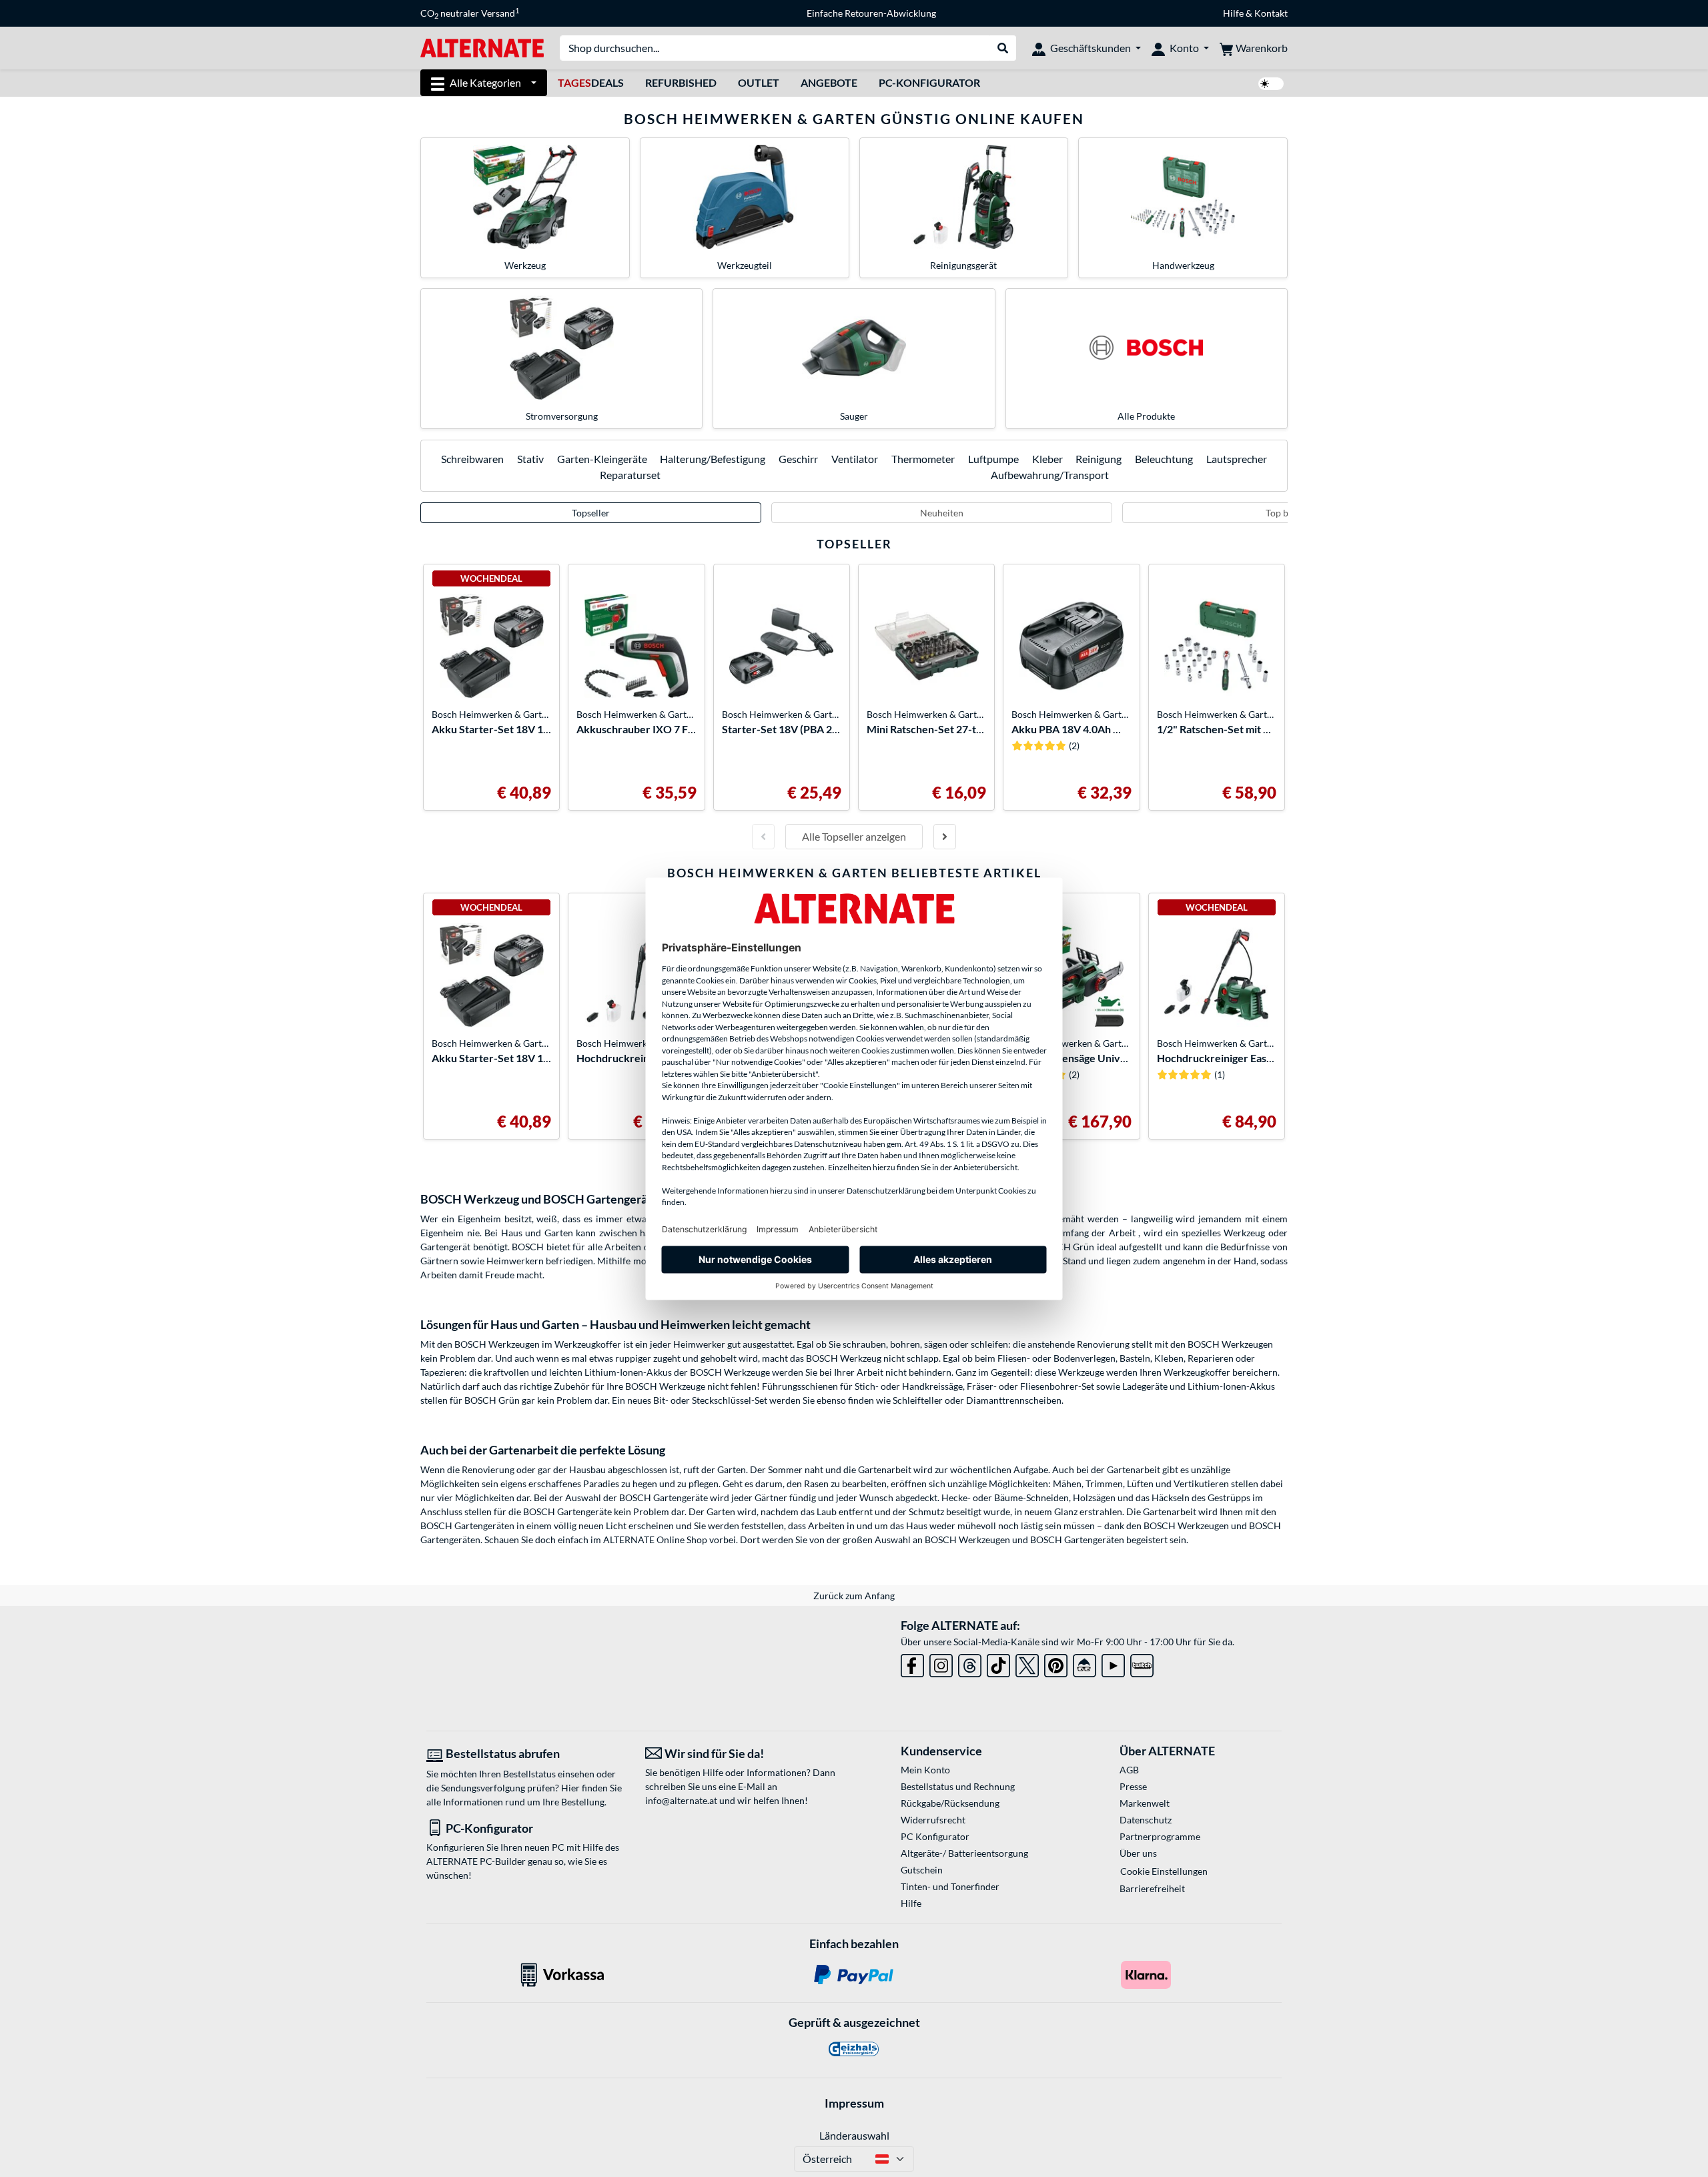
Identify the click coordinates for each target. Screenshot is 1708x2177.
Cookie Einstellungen (1164, 1871)
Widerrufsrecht (933, 1820)
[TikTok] (998, 1663)
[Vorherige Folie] (763, 837)
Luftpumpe (993, 459)
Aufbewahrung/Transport (1050, 475)
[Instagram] (941, 1663)
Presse (1133, 1786)
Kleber (1047, 459)
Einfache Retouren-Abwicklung (871, 13)
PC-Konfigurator (929, 82)
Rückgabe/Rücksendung (950, 1803)
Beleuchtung (1164, 459)
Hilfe (1233, 13)
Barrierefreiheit (1152, 1888)
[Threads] (970, 1663)
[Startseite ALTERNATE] (482, 47)
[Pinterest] (1056, 1663)
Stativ (530, 459)
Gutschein (922, 1870)
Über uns (1138, 1853)
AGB (1129, 1770)
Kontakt (1271, 13)
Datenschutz (1146, 1820)
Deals (591, 82)
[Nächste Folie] (945, 837)
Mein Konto (925, 1770)
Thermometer (923, 459)
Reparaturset (630, 475)
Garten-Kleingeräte (602, 459)
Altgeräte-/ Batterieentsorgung (964, 1853)
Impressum (854, 2103)
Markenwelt (1145, 1803)
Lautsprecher (1237, 459)
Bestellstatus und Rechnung (958, 1786)
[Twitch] (1142, 1663)
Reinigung (1099, 459)
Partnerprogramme (1160, 1836)
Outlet (759, 82)
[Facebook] (912, 1663)
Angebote (829, 82)
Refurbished (681, 82)
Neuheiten (942, 513)
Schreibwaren (472, 459)
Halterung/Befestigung (713, 459)
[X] (1027, 1663)
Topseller (591, 513)
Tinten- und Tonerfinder (950, 1886)
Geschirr (798, 459)
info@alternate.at (681, 1800)
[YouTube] (1113, 1663)
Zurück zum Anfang (854, 1596)
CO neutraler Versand (470, 13)
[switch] (1271, 84)
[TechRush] (1085, 1663)
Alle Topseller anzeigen (854, 836)
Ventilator (855, 459)
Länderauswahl (854, 2135)
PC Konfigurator (935, 1836)
